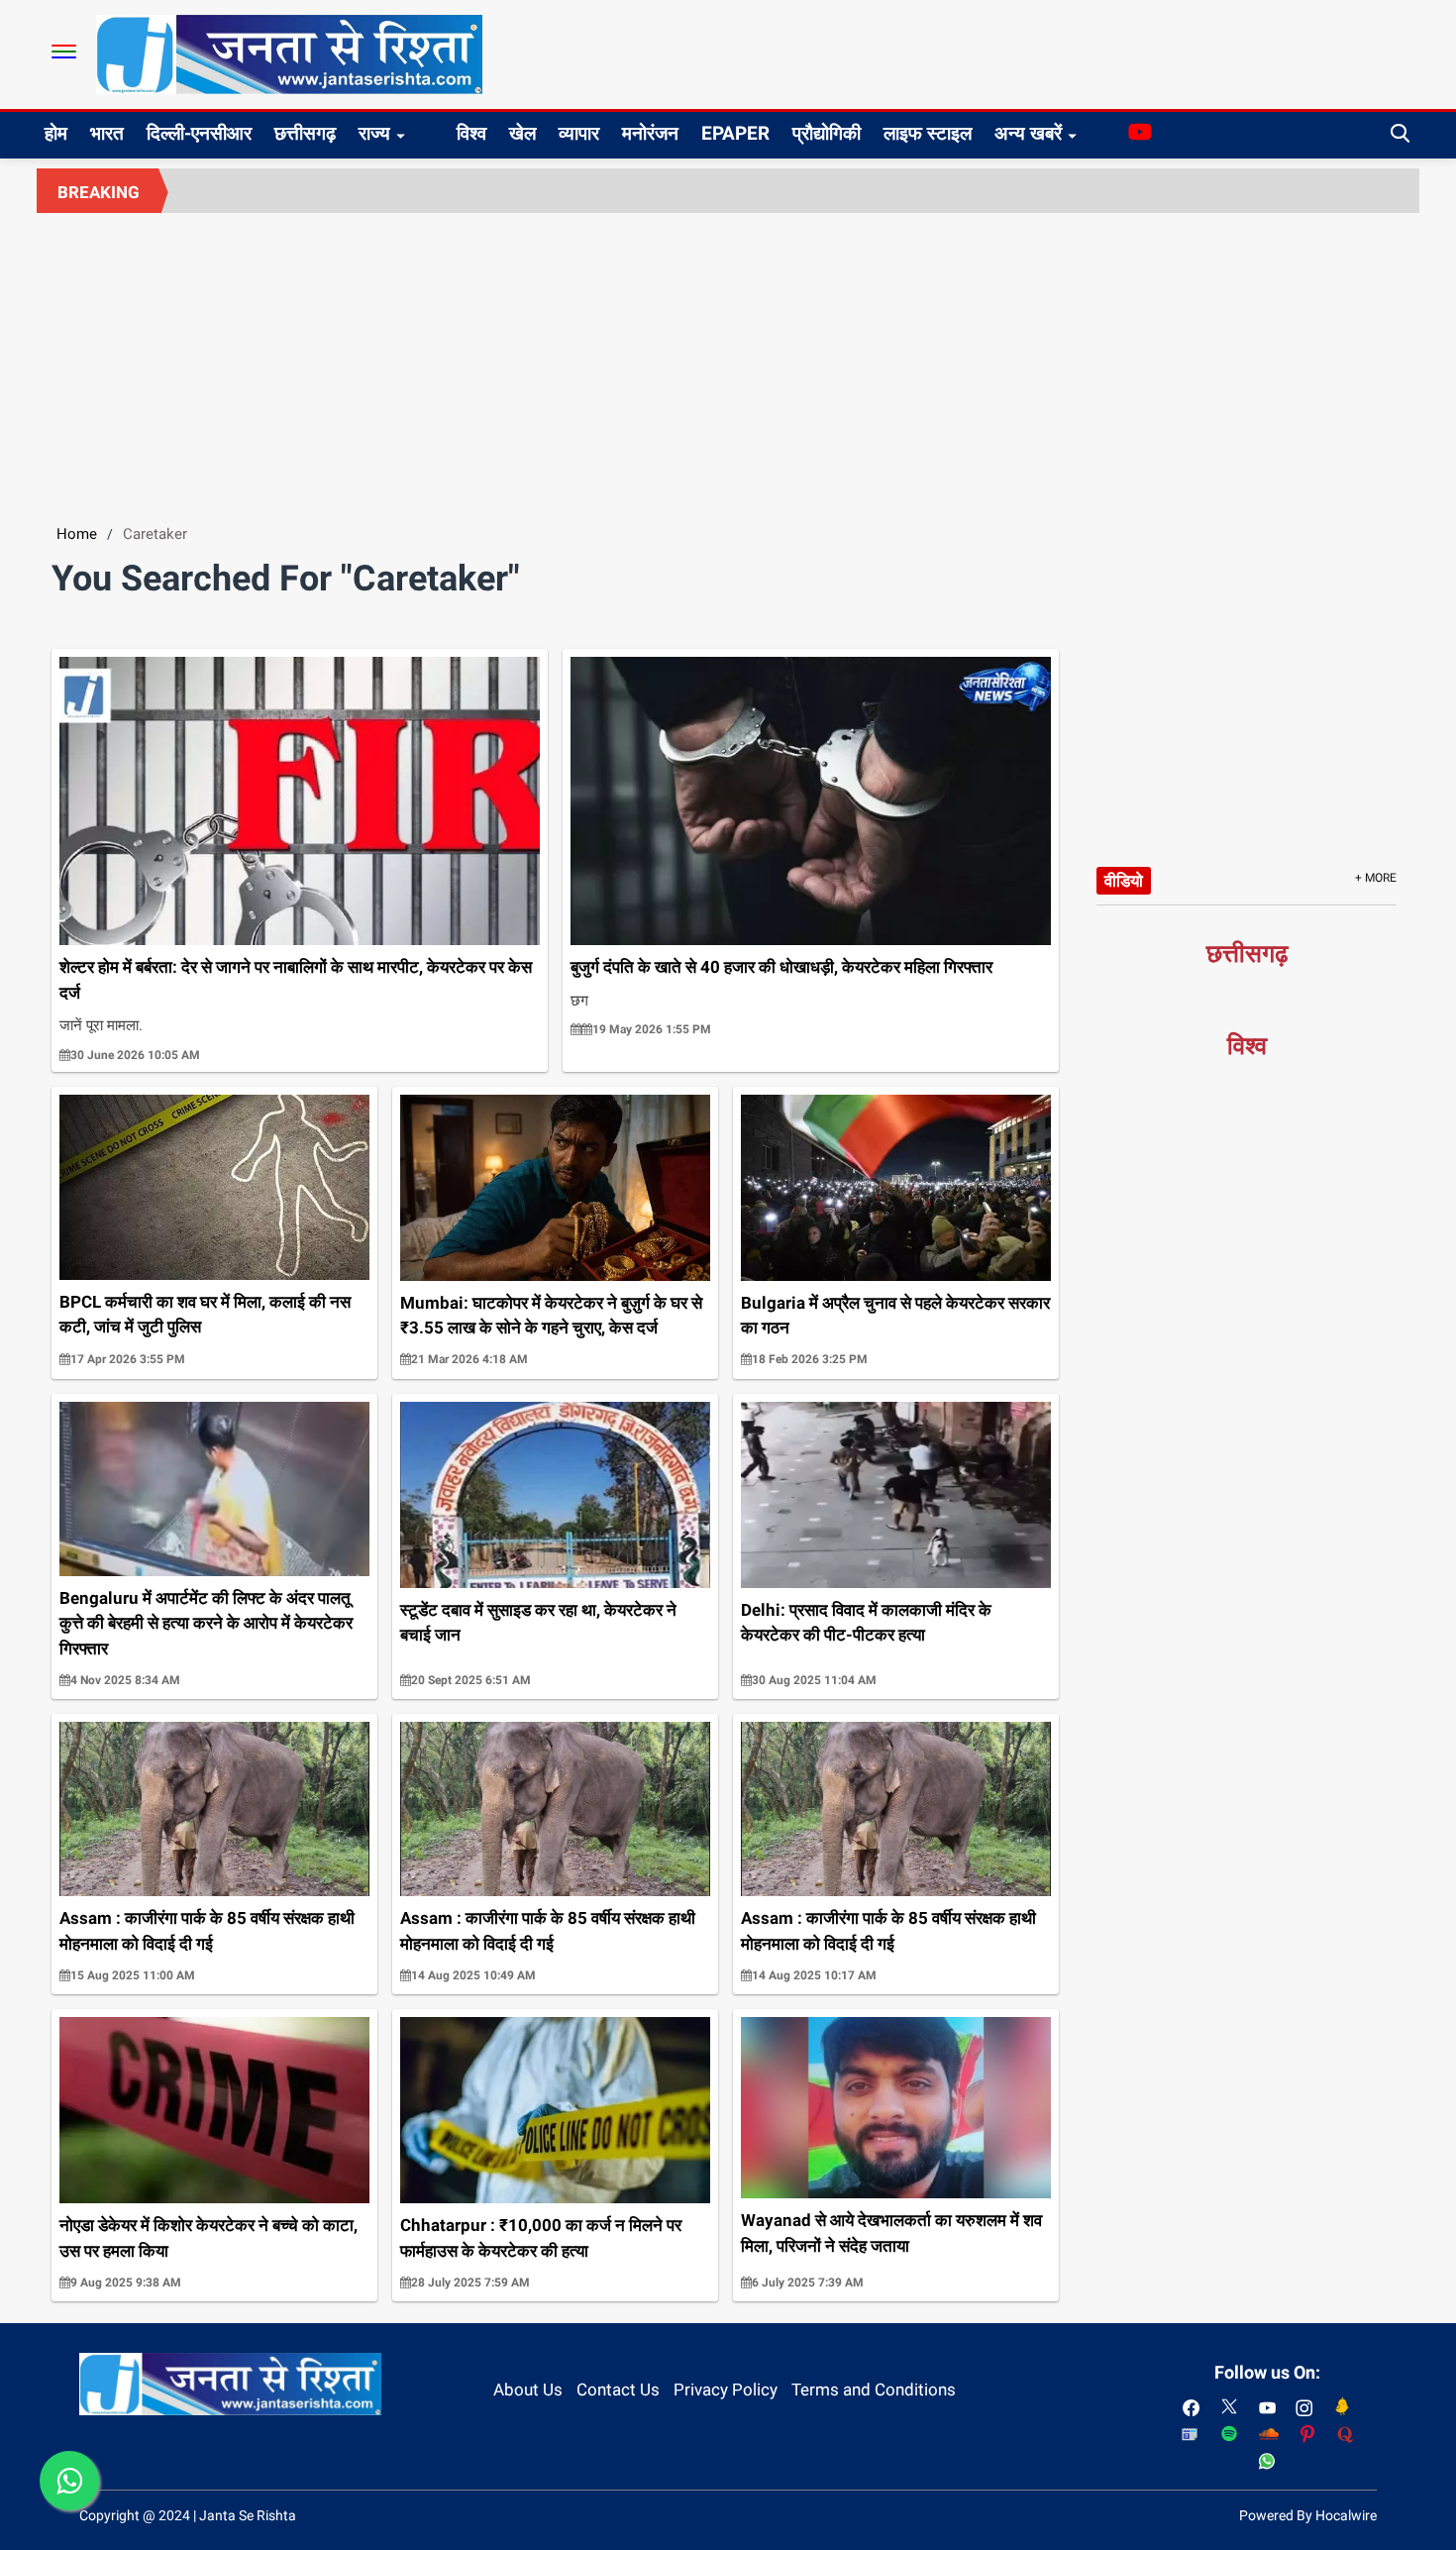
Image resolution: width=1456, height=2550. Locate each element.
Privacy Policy (726, 2390)
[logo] (289, 53)
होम (56, 133)
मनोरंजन (650, 133)
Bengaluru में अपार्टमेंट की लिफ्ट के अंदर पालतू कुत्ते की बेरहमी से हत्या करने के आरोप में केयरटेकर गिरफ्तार (206, 1623)
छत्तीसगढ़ (305, 133)
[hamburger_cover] (64, 52)
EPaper (735, 133)
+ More (1376, 878)
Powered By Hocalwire (1308, 2515)
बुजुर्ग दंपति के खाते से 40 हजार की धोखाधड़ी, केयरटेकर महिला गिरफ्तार (781, 967)
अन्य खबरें (1028, 133)
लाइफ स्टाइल (928, 133)
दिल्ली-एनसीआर (199, 133)
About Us (528, 2390)
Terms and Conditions (874, 2390)
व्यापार (579, 133)
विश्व (471, 133)
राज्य (374, 133)
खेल (522, 133)
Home (77, 534)
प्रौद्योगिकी (827, 133)
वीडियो (1124, 881)
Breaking (99, 192)
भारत (107, 133)
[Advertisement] (728, 362)
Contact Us (618, 2390)
